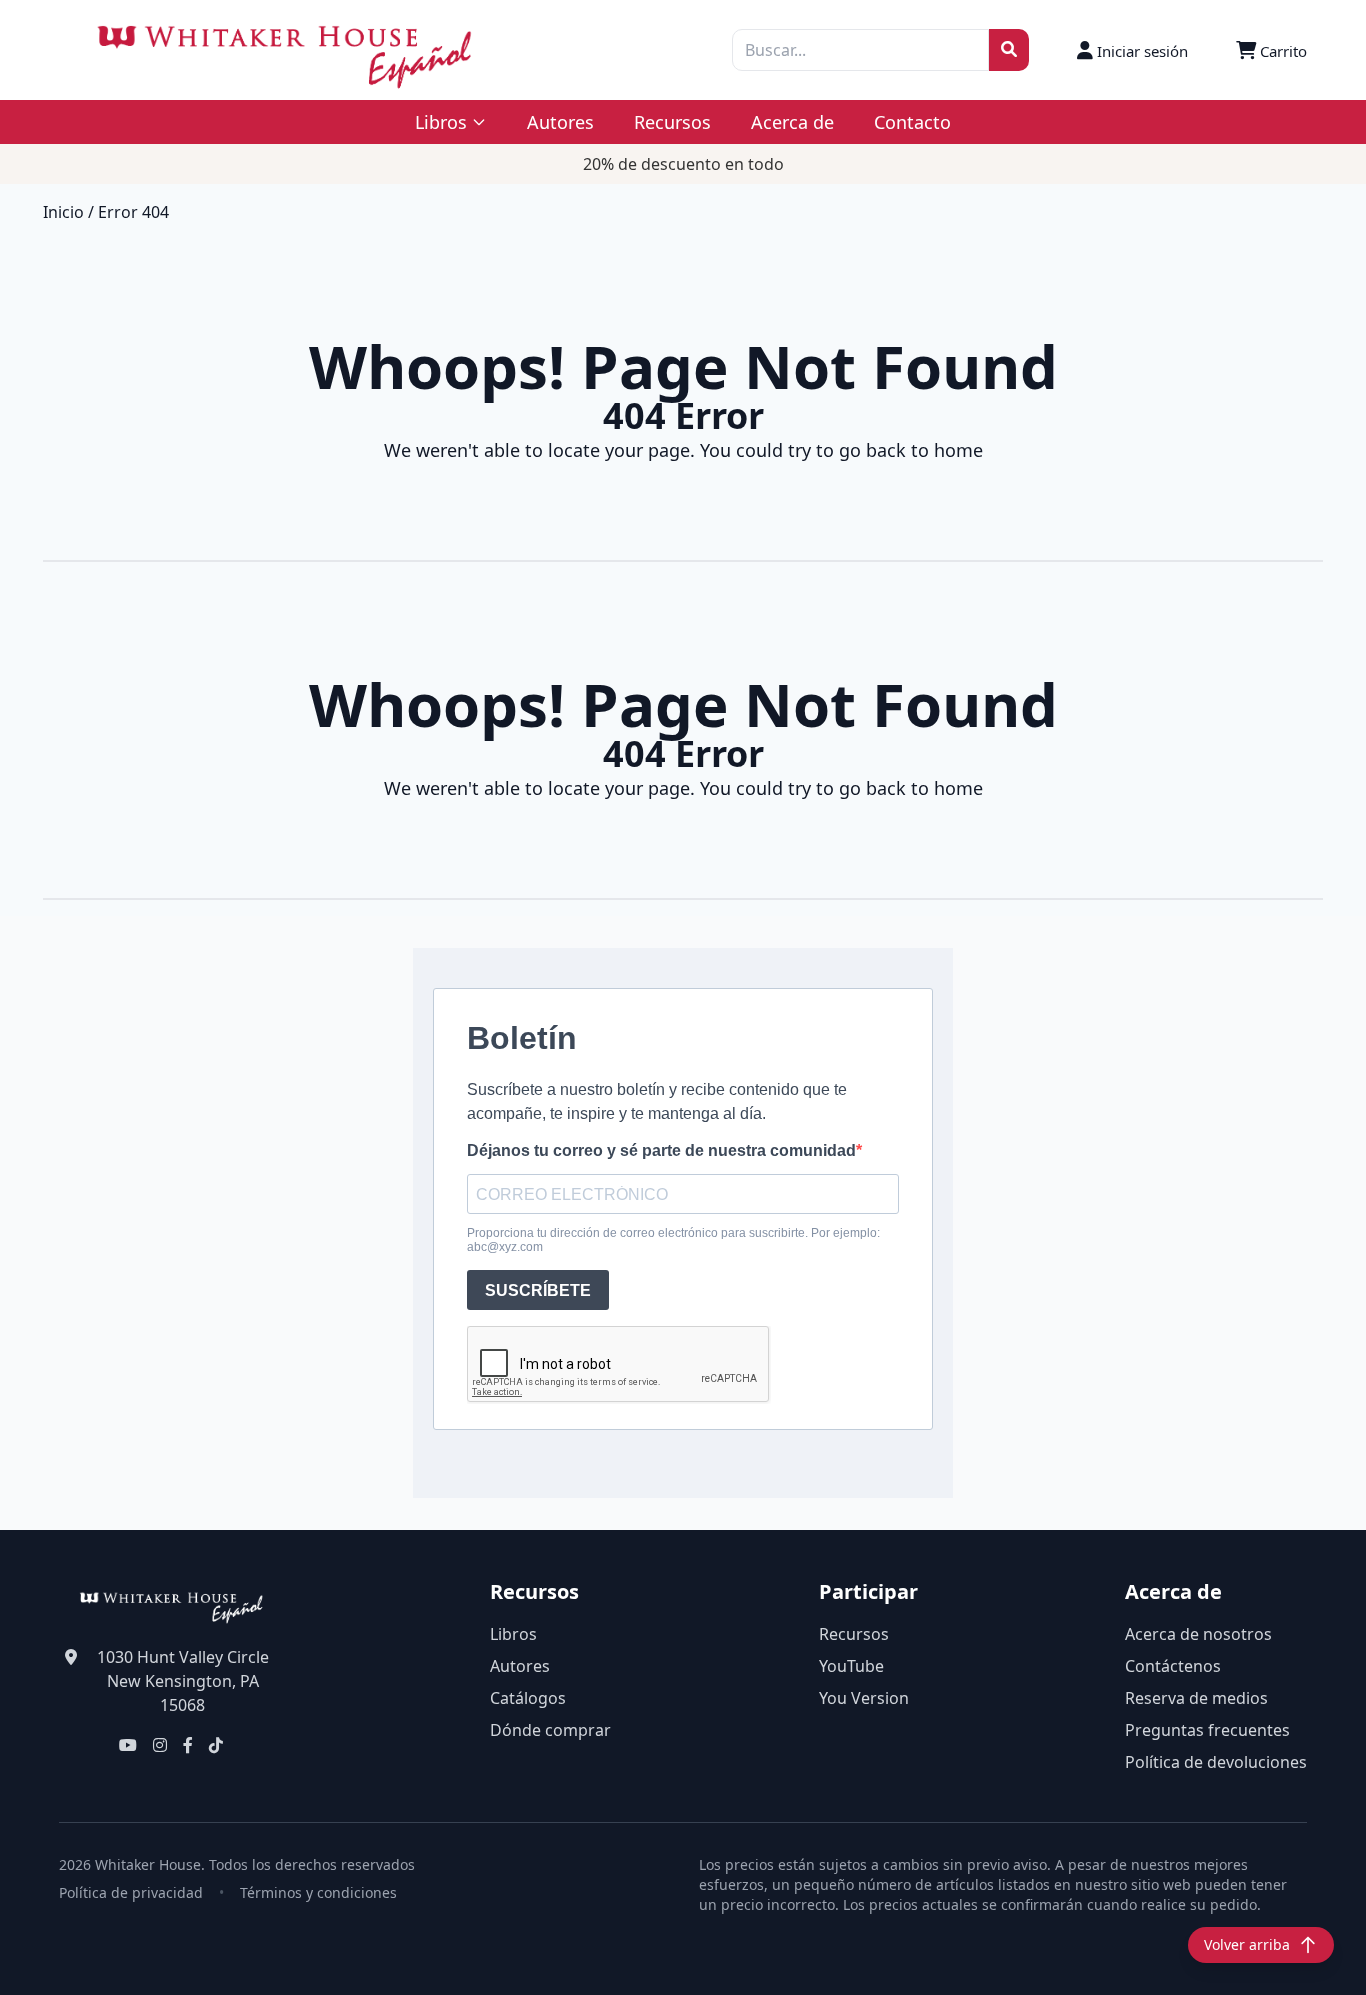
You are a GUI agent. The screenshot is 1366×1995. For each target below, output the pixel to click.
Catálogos (528, 1698)
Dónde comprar (550, 1730)
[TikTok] (216, 1745)
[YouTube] (128, 1745)
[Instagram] (160, 1745)
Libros (513, 1634)
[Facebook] (188, 1745)
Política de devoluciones (1216, 1762)
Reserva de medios (1196, 1698)
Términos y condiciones (318, 1892)
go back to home (911, 450)
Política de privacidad (131, 1892)
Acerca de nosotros (1198, 1634)
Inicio (63, 212)
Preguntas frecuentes (1207, 1730)
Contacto (912, 122)
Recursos (672, 122)
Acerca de (792, 122)
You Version (864, 1698)
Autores (560, 122)
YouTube (851, 1666)
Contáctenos (1173, 1666)
